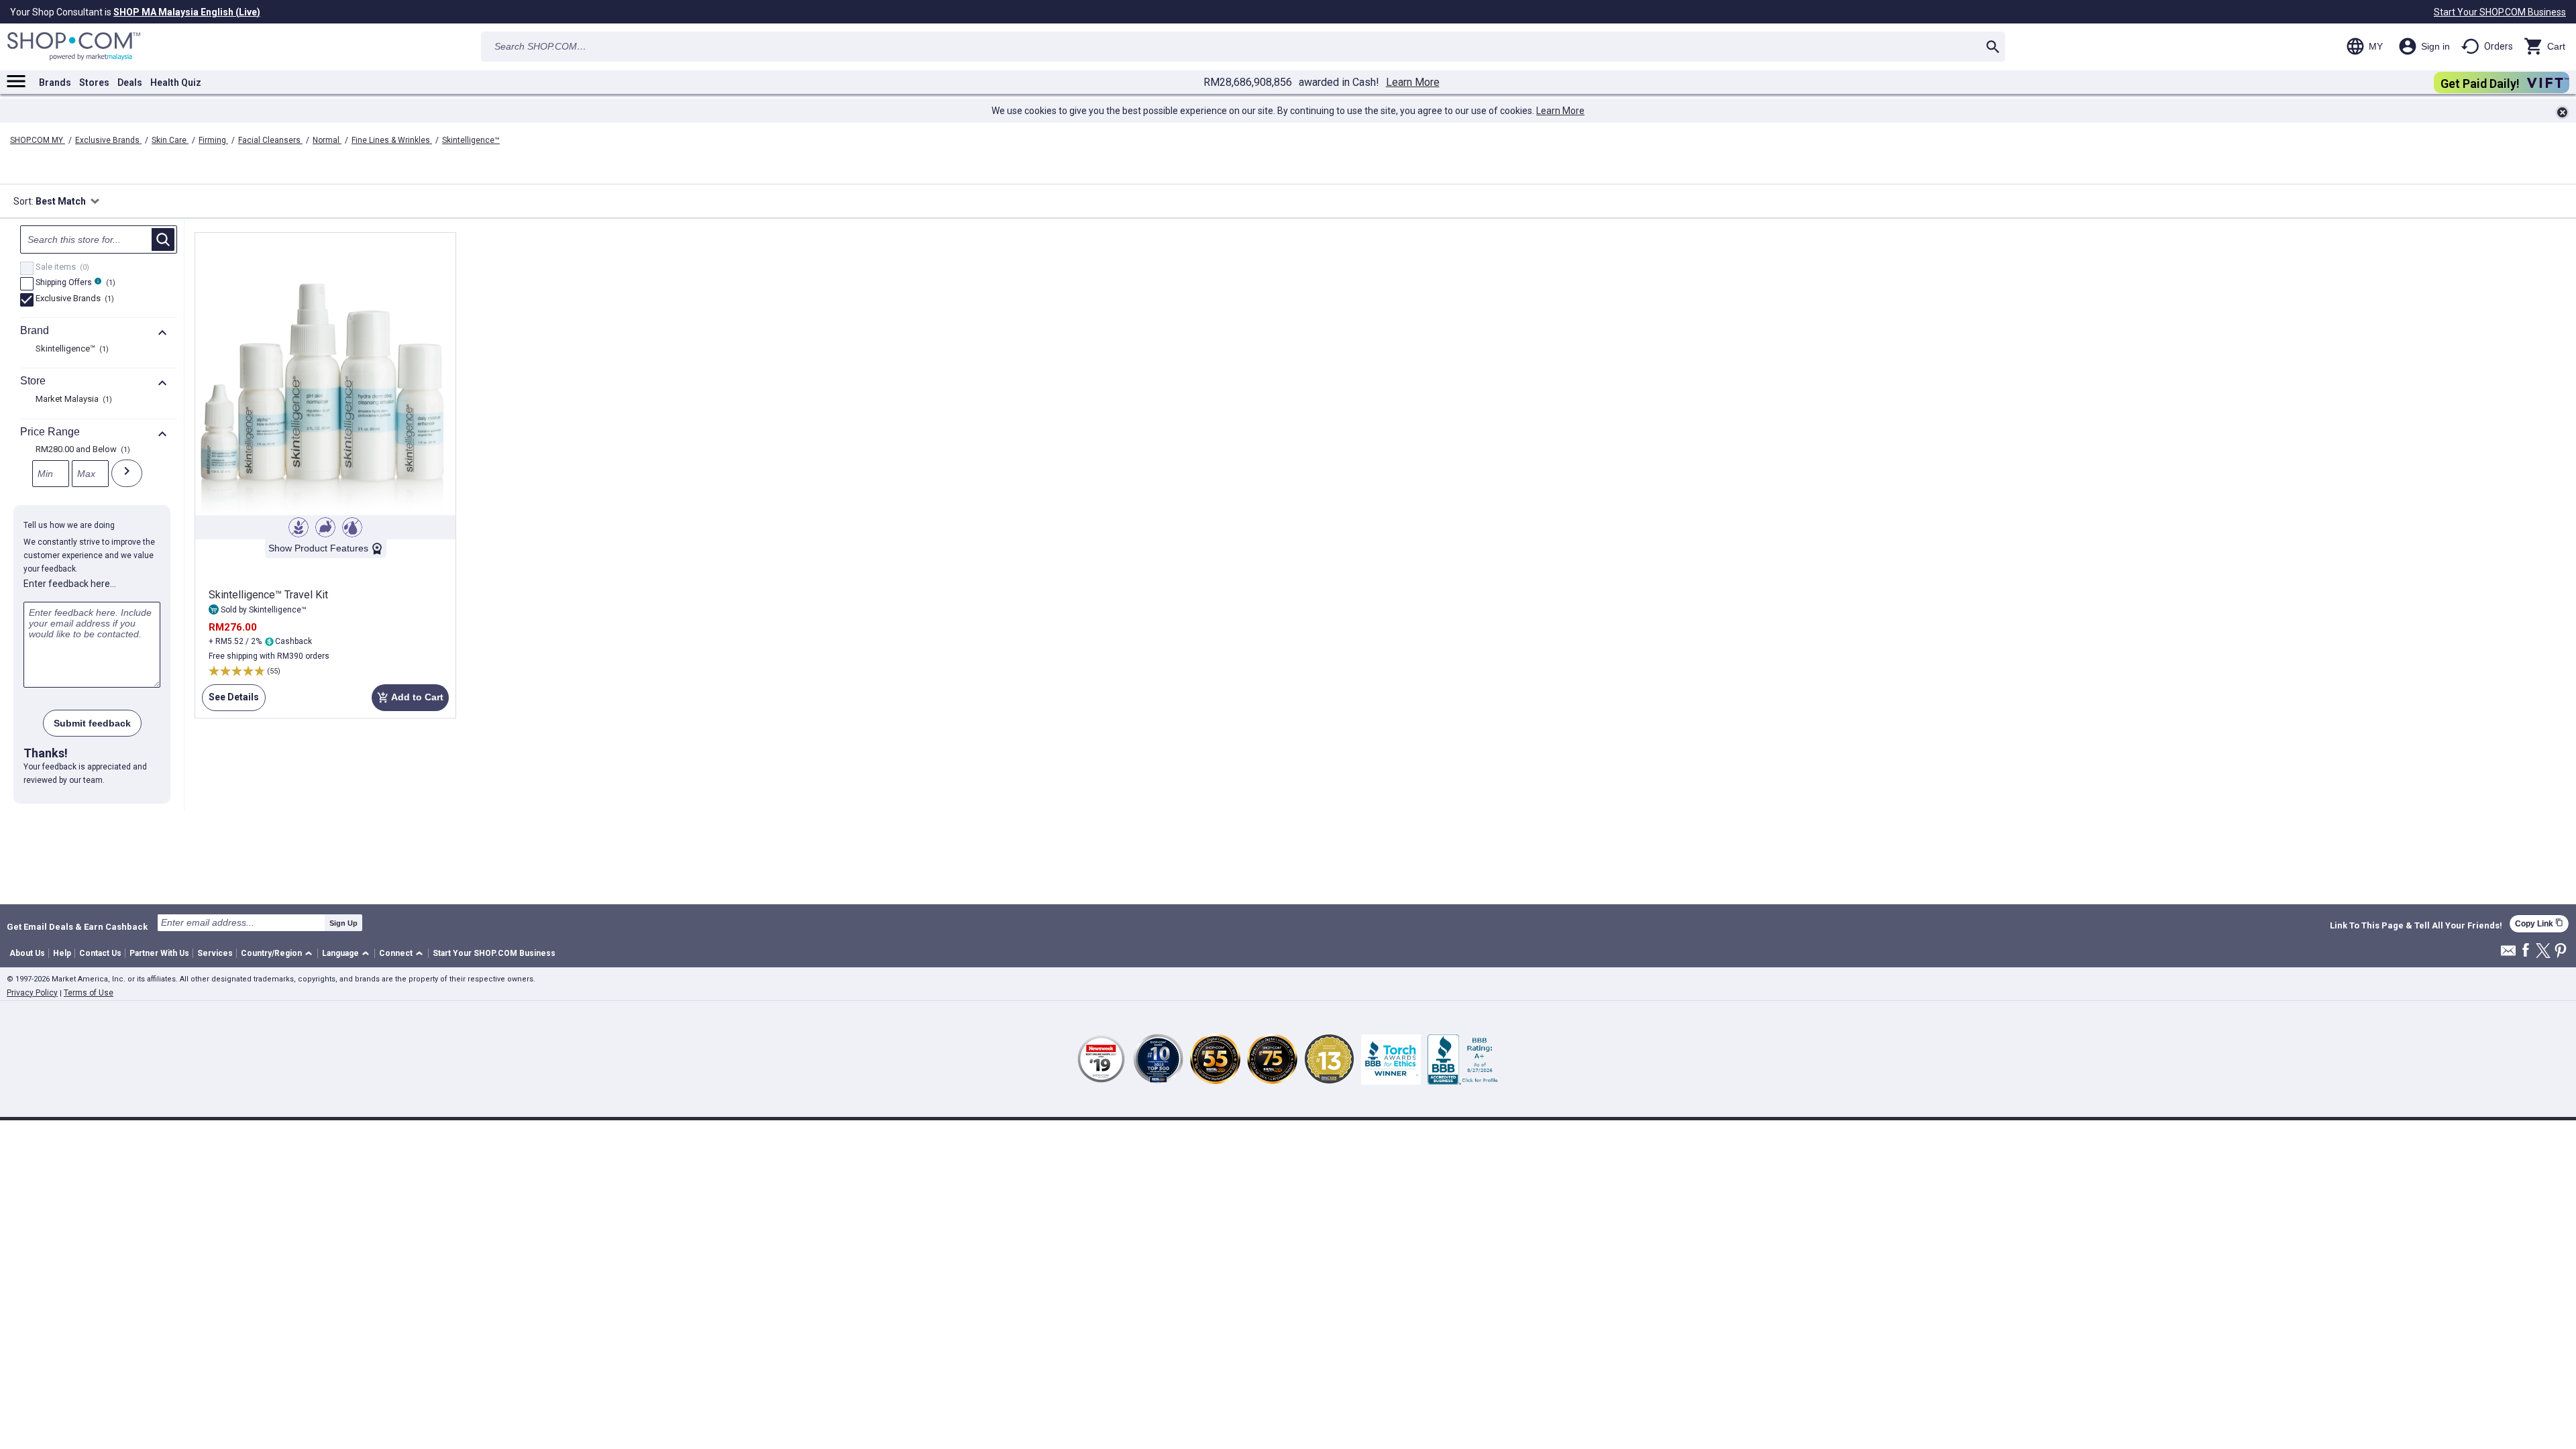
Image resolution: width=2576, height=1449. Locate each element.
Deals (130, 83)
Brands (55, 83)
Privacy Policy (32, 993)
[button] (279, 954)
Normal (327, 140)
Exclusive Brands (108, 140)
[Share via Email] (2508, 954)
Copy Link (2539, 923)
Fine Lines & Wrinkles (392, 140)
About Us (27, 953)
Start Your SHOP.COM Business (2500, 12)
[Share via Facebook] (2526, 951)
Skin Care (170, 140)
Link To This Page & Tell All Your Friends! (2416, 926)
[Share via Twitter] (2543, 952)
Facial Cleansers (270, 140)
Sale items (61, 268)
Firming (213, 140)
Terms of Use (89, 993)
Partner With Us (159, 953)
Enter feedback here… (70, 584)
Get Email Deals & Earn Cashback (77, 926)
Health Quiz (176, 83)
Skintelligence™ (471, 140)
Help (62, 953)
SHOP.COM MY (38, 140)
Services (215, 953)
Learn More (1413, 83)
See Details (230, 701)
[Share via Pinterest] (2561, 952)
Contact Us (100, 953)
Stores (94, 83)
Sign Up (343, 923)
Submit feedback (92, 723)
